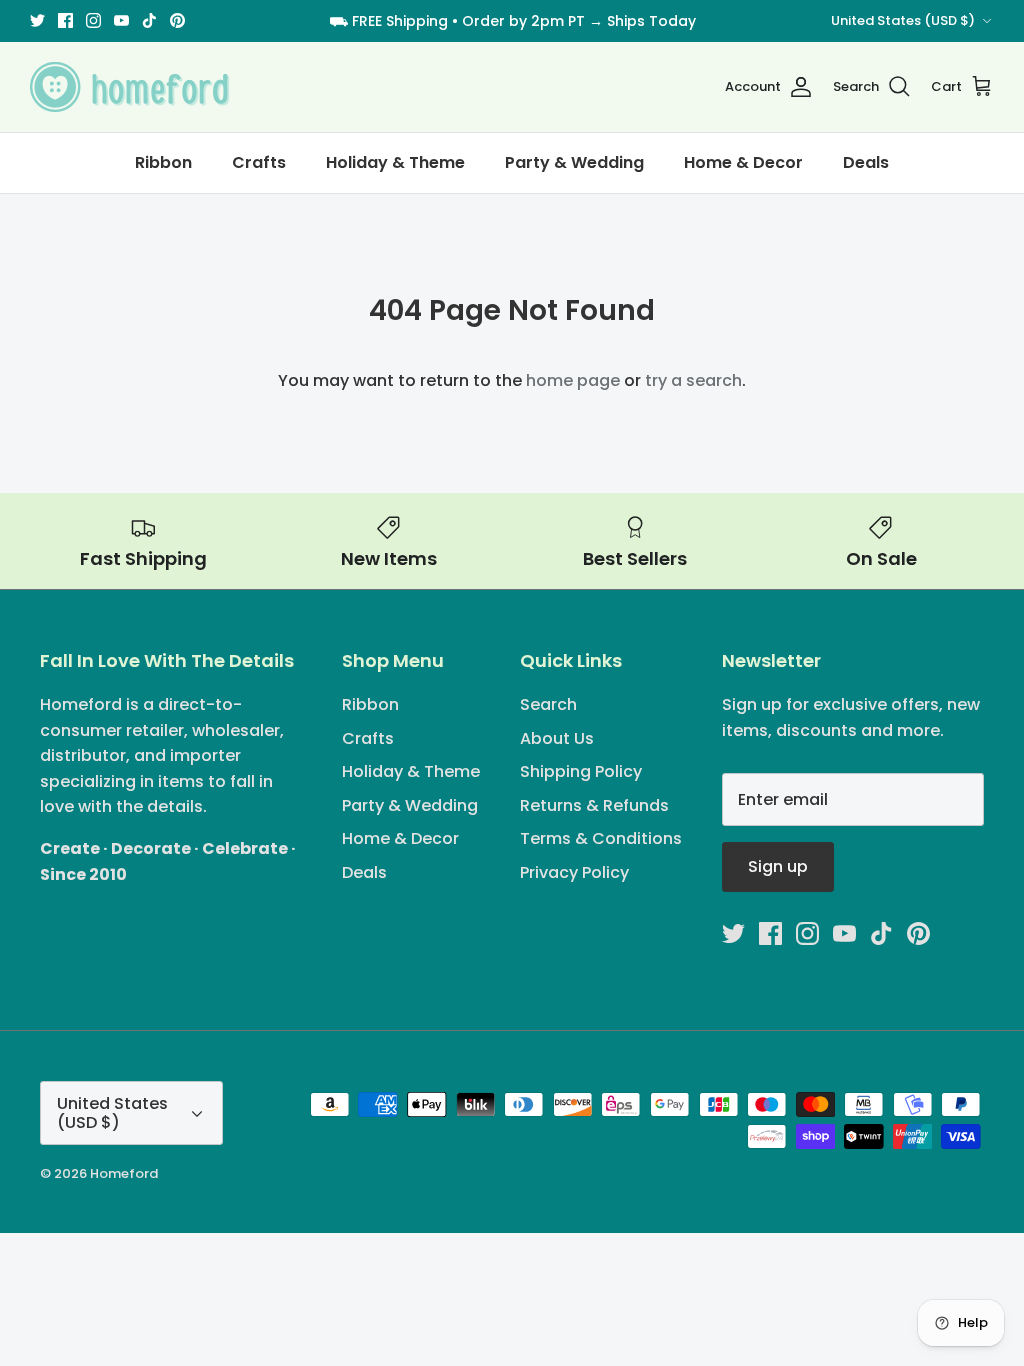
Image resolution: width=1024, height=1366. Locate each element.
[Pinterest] (177, 20)
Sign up (778, 866)
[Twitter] (37, 20)
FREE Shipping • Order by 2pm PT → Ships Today (524, 21)
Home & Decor (743, 162)
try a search (693, 380)
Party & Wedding (574, 162)
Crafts (259, 162)
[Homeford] (130, 87)
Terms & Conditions (601, 838)
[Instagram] (93, 20)
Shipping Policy (581, 771)
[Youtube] (121, 20)
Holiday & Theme (395, 162)
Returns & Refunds (594, 805)
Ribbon (163, 162)
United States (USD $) (903, 20)
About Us (557, 738)
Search (548, 704)
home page (573, 380)
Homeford (124, 1173)
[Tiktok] (149, 20)
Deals (866, 162)
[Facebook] (65, 20)
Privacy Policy (574, 872)
